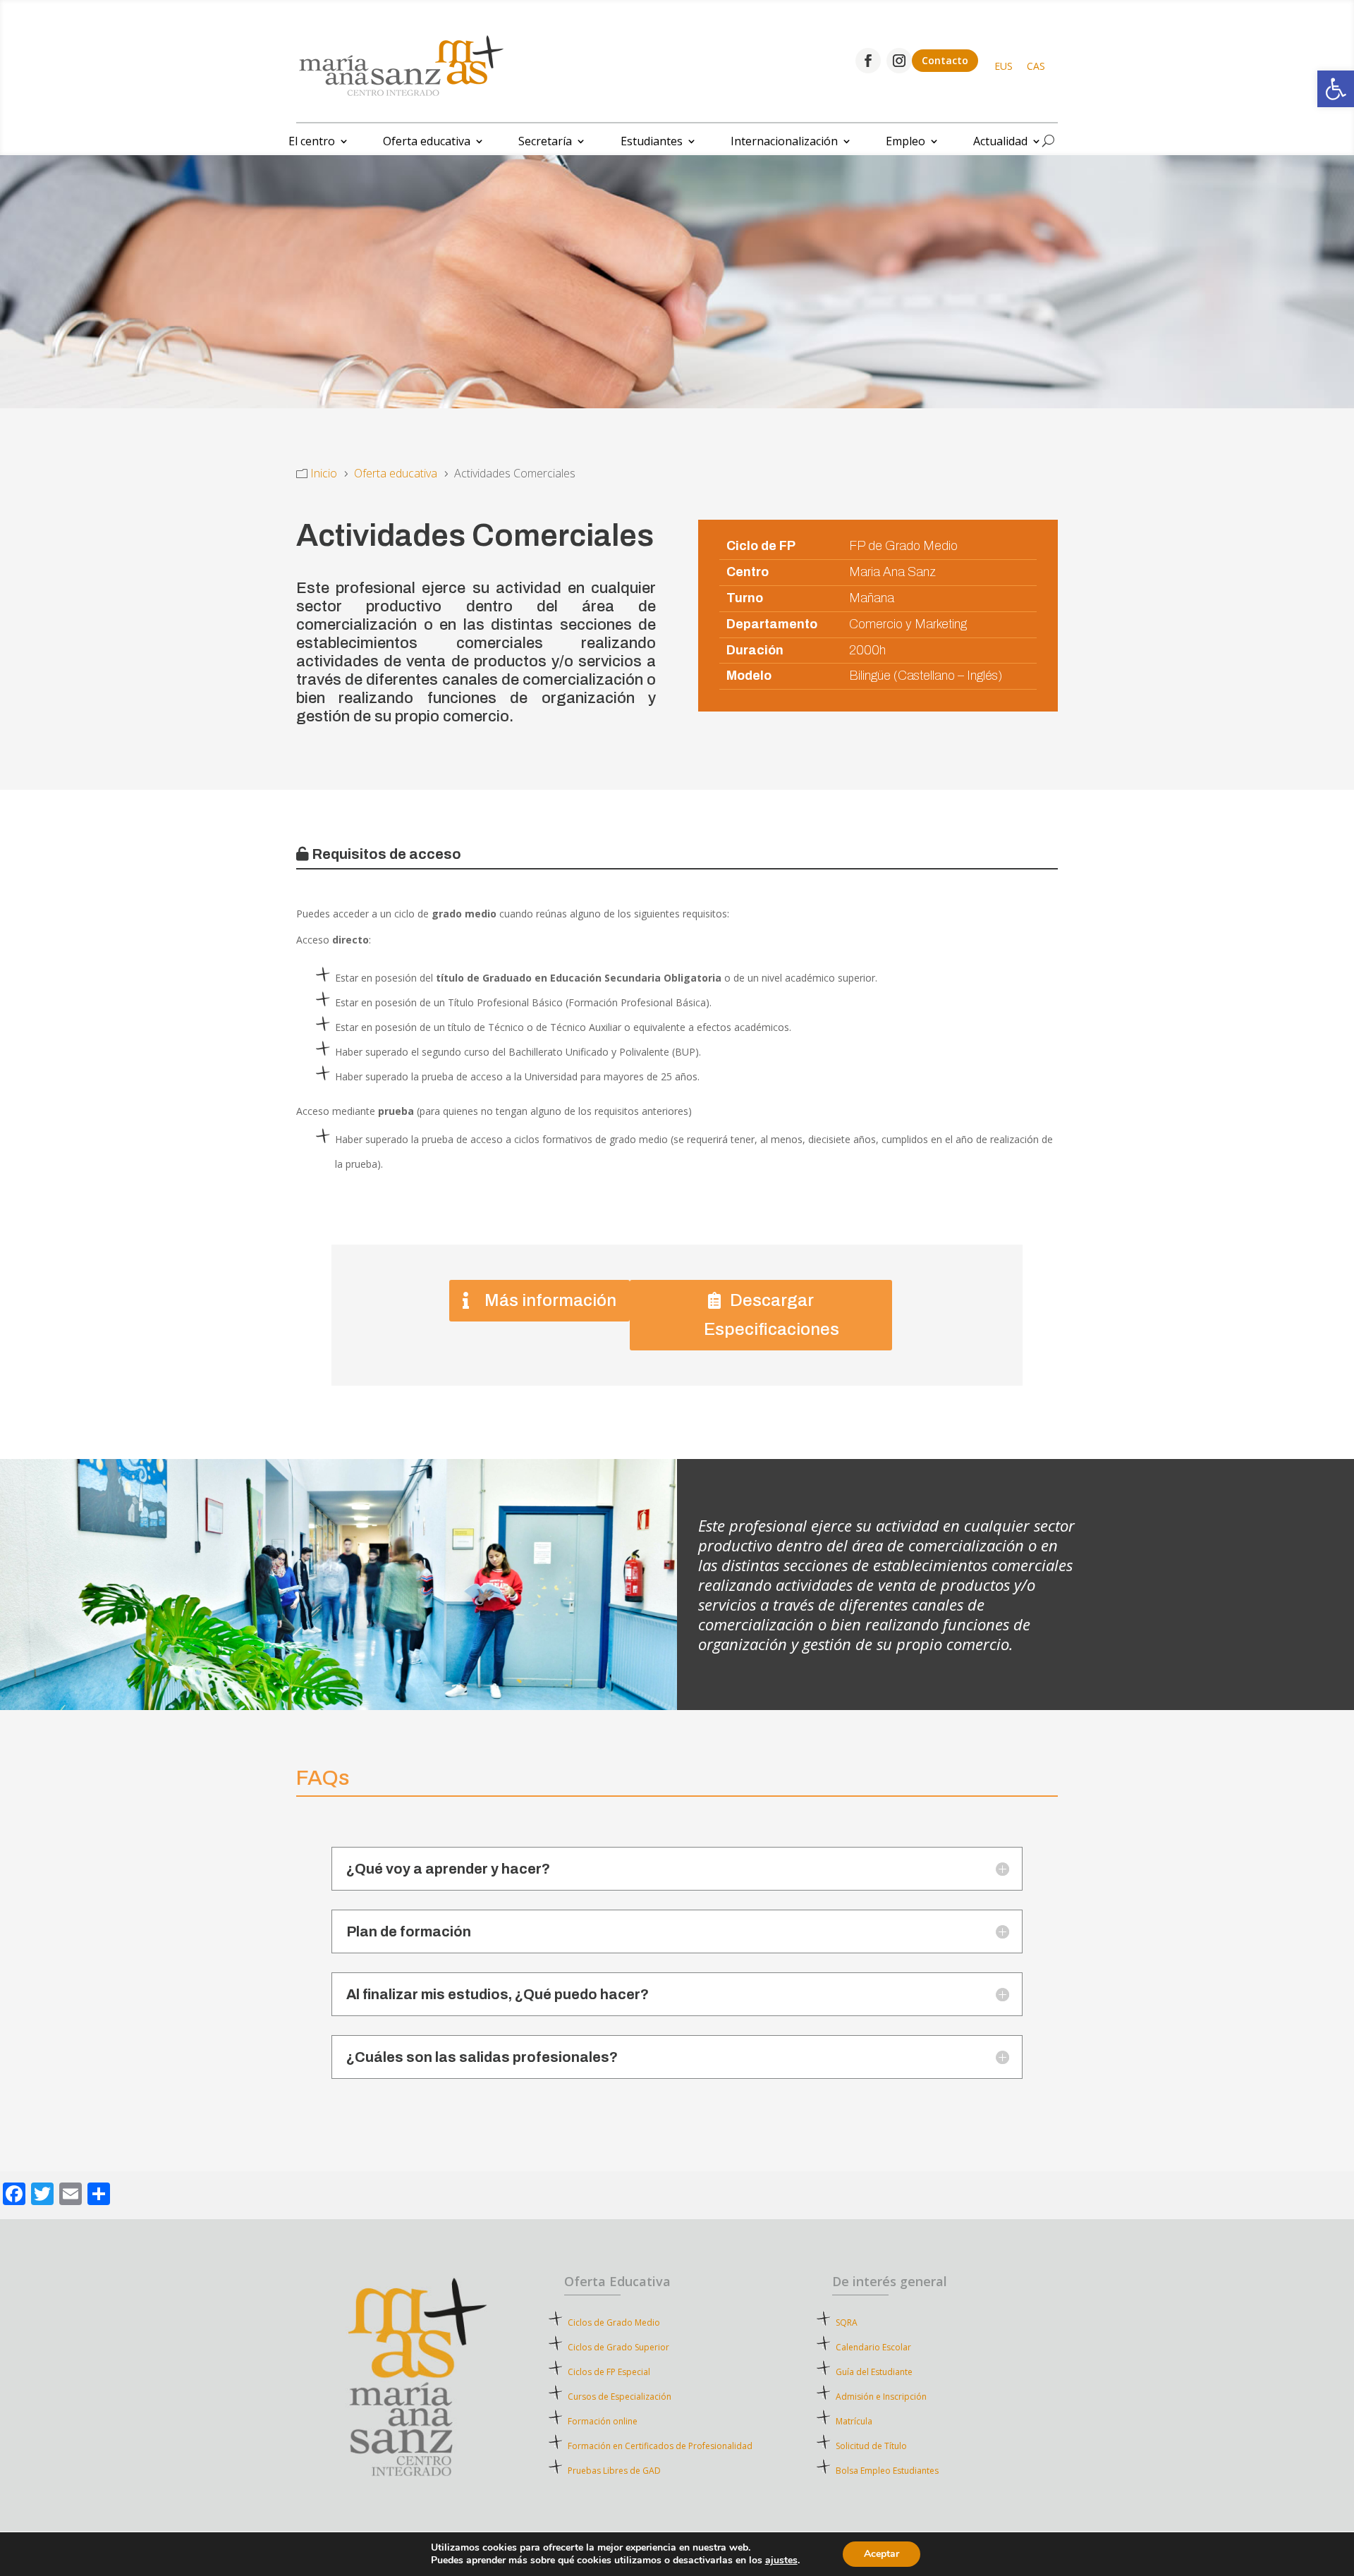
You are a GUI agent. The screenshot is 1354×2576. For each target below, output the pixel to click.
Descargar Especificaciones (771, 1315)
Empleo (905, 142)
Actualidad (1000, 142)
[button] (1336, 89)
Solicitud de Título (871, 2446)
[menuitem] (1004, 66)
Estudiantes (652, 142)
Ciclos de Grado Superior (618, 2347)
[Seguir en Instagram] (899, 61)
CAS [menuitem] (1036, 66)
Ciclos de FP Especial (609, 2372)
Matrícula (879, 2421)
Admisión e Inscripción (881, 2397)
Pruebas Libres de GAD (614, 2471)
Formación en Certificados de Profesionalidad (660, 2446)
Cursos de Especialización (620, 2397)
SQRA (867, 2322)
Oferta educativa (427, 142)
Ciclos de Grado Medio (614, 2322)
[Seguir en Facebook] (868, 61)
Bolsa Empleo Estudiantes (887, 2471)
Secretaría (545, 142)
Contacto (945, 60)
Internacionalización (784, 142)
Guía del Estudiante (874, 2372)
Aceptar (882, 2554)
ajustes (781, 2560)
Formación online (603, 2421)
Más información (550, 1300)
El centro (312, 142)
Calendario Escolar (873, 2347)
